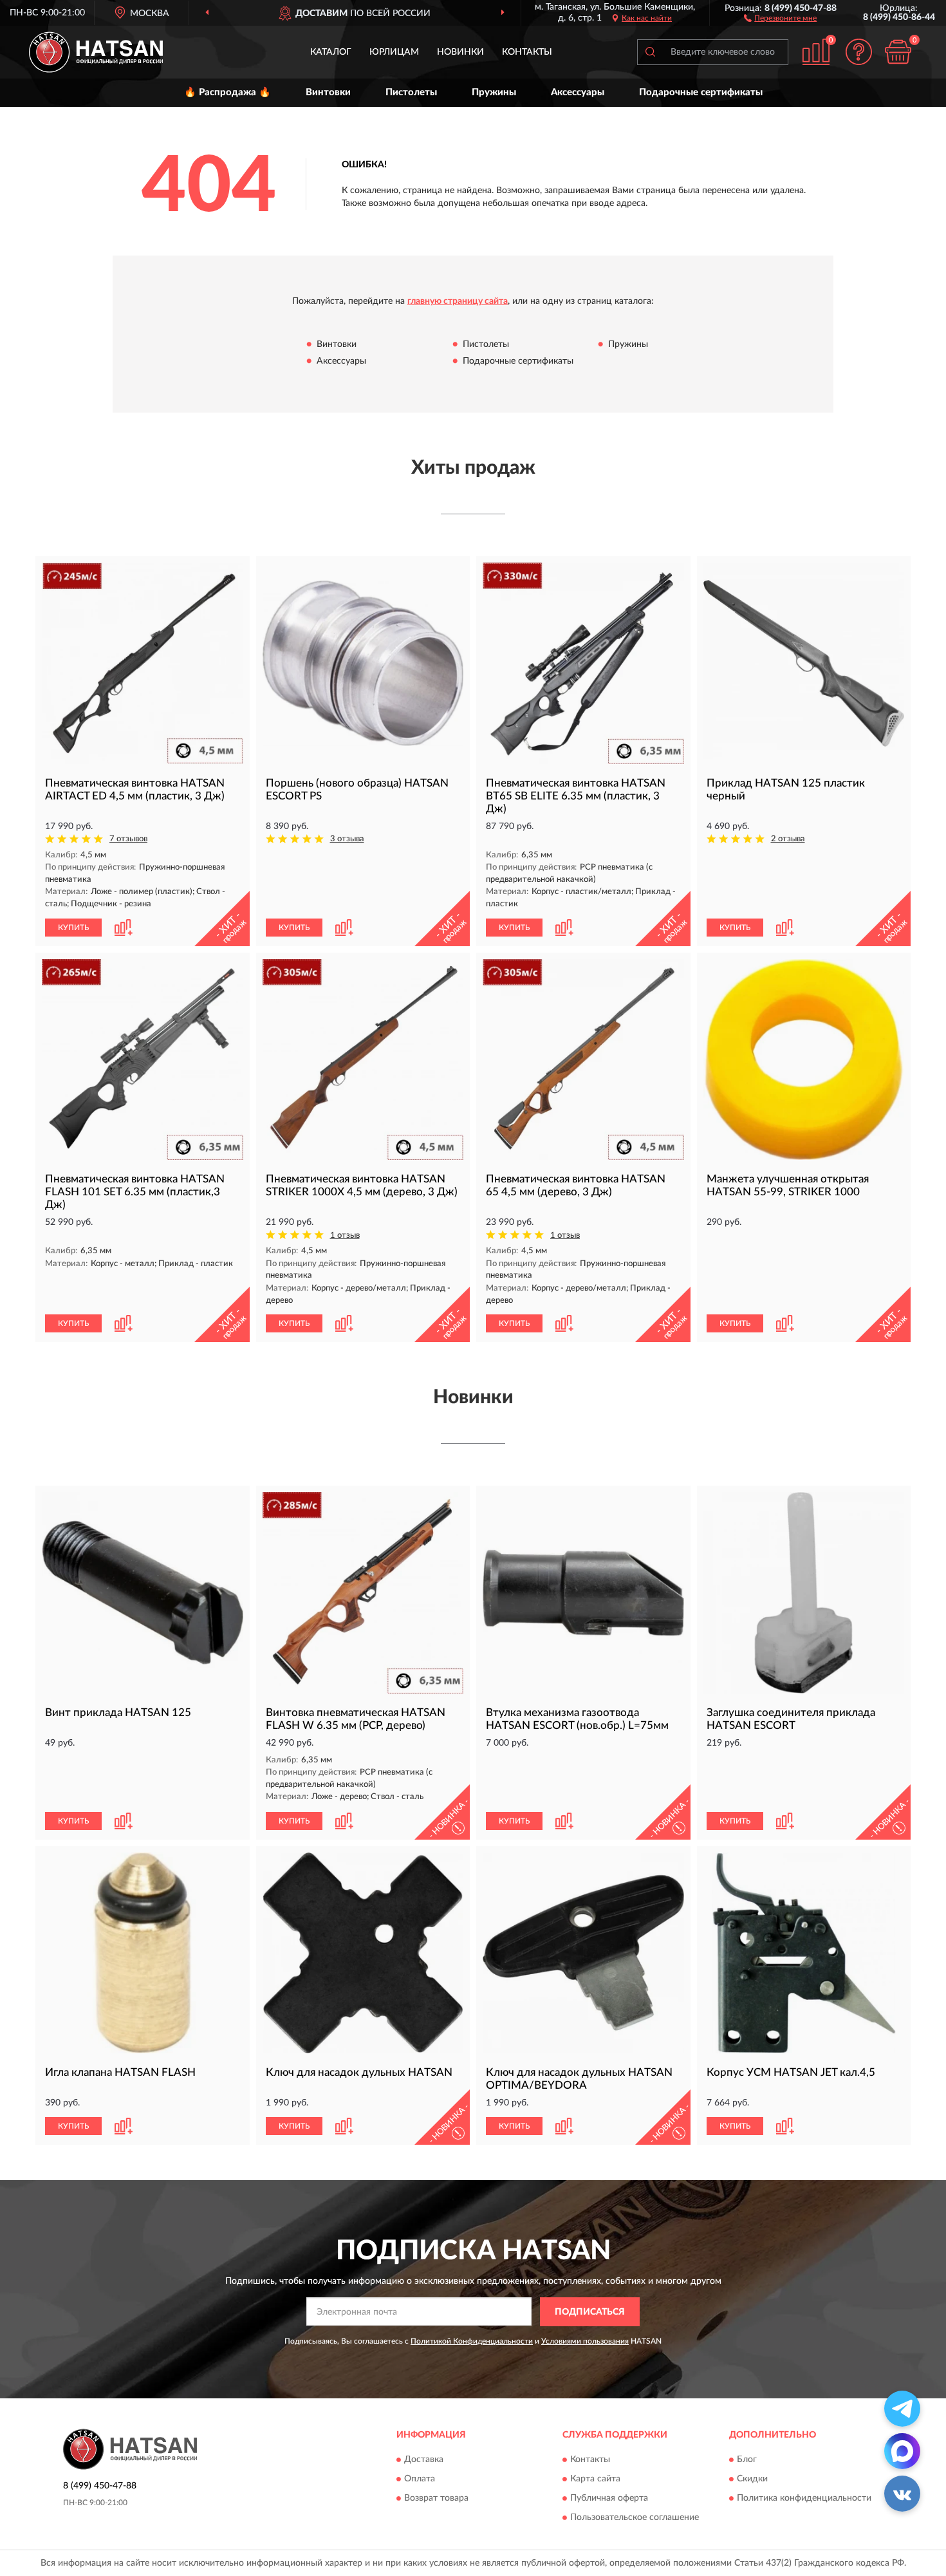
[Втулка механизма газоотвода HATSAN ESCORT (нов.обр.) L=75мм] (583, 1593)
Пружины (494, 92)
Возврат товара (436, 2499)
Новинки (460, 52)
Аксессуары (578, 92)
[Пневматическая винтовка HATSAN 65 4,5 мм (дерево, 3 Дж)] (583, 1060)
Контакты (527, 52)
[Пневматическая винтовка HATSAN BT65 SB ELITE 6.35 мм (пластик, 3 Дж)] (583, 663)
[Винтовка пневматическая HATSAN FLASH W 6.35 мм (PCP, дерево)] (363, 1593)
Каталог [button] (331, 52)
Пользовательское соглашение (635, 2518)
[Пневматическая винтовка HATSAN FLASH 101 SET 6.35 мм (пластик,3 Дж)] (143, 1060)
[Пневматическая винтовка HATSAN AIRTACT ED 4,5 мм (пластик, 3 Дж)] (143, 663)
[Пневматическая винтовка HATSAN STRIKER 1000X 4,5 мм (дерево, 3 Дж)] (363, 1060)
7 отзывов (128, 839)
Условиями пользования (585, 2341)
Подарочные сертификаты (701, 92)
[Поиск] (650, 52)
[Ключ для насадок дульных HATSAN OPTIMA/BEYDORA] (583, 1953)
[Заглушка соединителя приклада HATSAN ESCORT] (804, 1593)
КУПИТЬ (73, 928)
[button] (780, 17)
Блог (747, 2460)
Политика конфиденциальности (804, 2499)
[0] (898, 52)
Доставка (424, 2460)
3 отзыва (347, 839)
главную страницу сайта (458, 301)
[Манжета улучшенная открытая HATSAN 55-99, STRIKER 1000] (804, 1060)
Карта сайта (595, 2479)
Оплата (420, 2479)
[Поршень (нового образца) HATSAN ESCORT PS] (363, 663)
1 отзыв (345, 1236)
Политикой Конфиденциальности (472, 2341)
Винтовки (328, 92)
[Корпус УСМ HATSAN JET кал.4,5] (804, 1953)
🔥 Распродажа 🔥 (227, 92)
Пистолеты (411, 92)
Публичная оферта (609, 2499)
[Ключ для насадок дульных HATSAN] (363, 1953)
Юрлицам (394, 52)
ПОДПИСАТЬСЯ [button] (590, 2312)
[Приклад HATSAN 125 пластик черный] (804, 663)
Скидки (752, 2479)
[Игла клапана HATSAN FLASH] (143, 1953)
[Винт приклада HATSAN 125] (143, 1593)
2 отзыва (788, 839)
